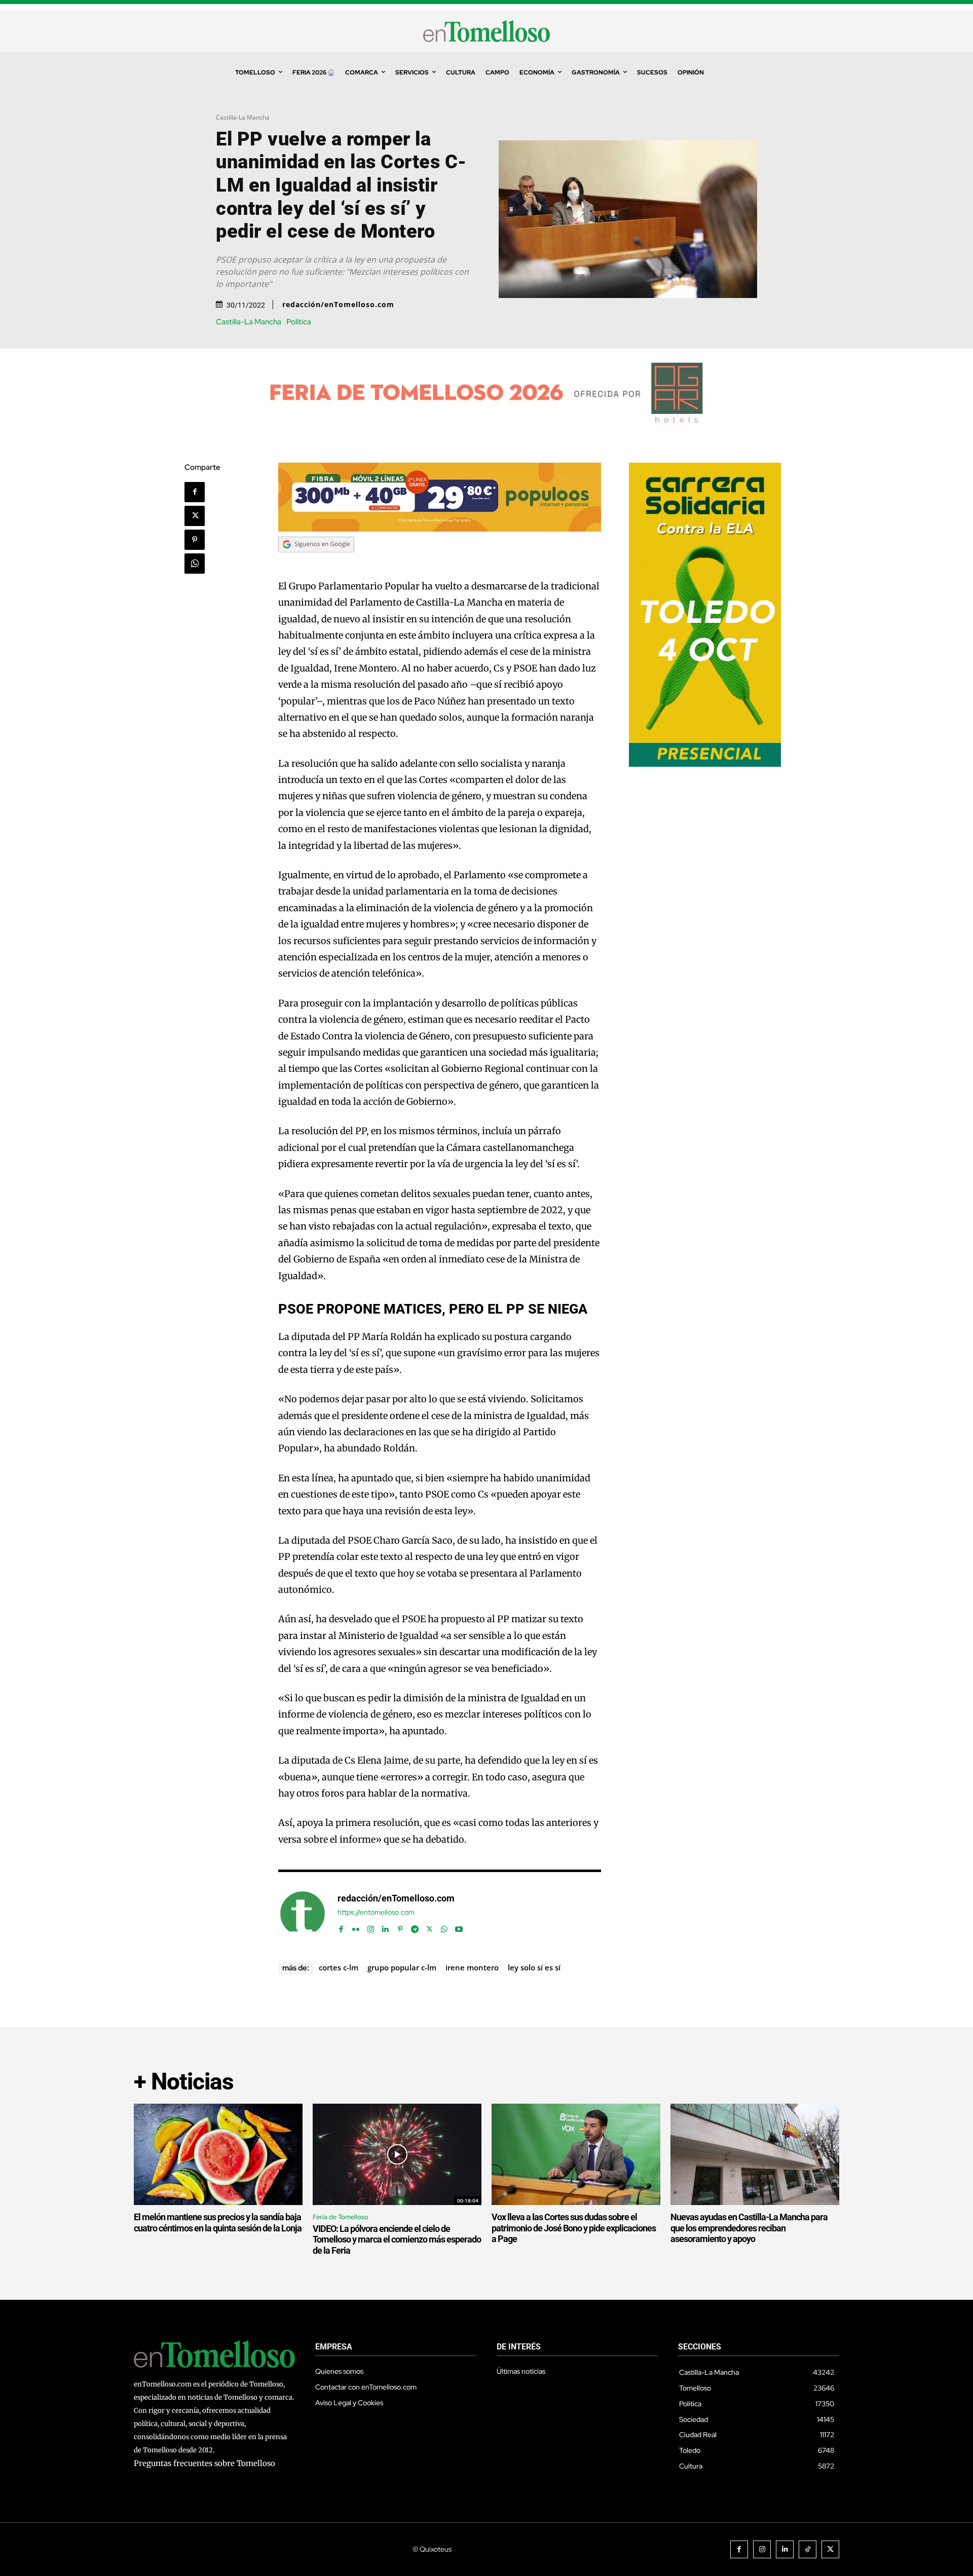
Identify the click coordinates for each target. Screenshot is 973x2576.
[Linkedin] (385, 1927)
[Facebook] (195, 492)
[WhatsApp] (195, 564)
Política (299, 322)
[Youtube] (459, 1927)
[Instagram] (371, 1927)
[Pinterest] (195, 540)
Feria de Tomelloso (341, 2217)
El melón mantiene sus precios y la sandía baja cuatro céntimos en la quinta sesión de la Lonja (218, 2223)
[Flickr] (356, 1927)
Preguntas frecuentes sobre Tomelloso (204, 2463)
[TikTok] (808, 2549)
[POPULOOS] (440, 529)
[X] (195, 516)
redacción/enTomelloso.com (338, 305)
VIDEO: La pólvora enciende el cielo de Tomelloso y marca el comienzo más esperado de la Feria (397, 2239)
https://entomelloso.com (376, 1912)
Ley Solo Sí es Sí (534, 1967)
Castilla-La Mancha (243, 117)
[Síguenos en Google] (316, 562)
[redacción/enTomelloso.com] (303, 1914)
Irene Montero (472, 1967)
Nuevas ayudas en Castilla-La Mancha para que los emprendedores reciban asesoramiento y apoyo (749, 2228)
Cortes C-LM (339, 1967)
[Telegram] (415, 1927)
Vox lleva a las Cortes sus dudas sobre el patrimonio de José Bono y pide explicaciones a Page (574, 2228)
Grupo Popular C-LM (402, 1967)
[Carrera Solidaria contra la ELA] (705, 764)
